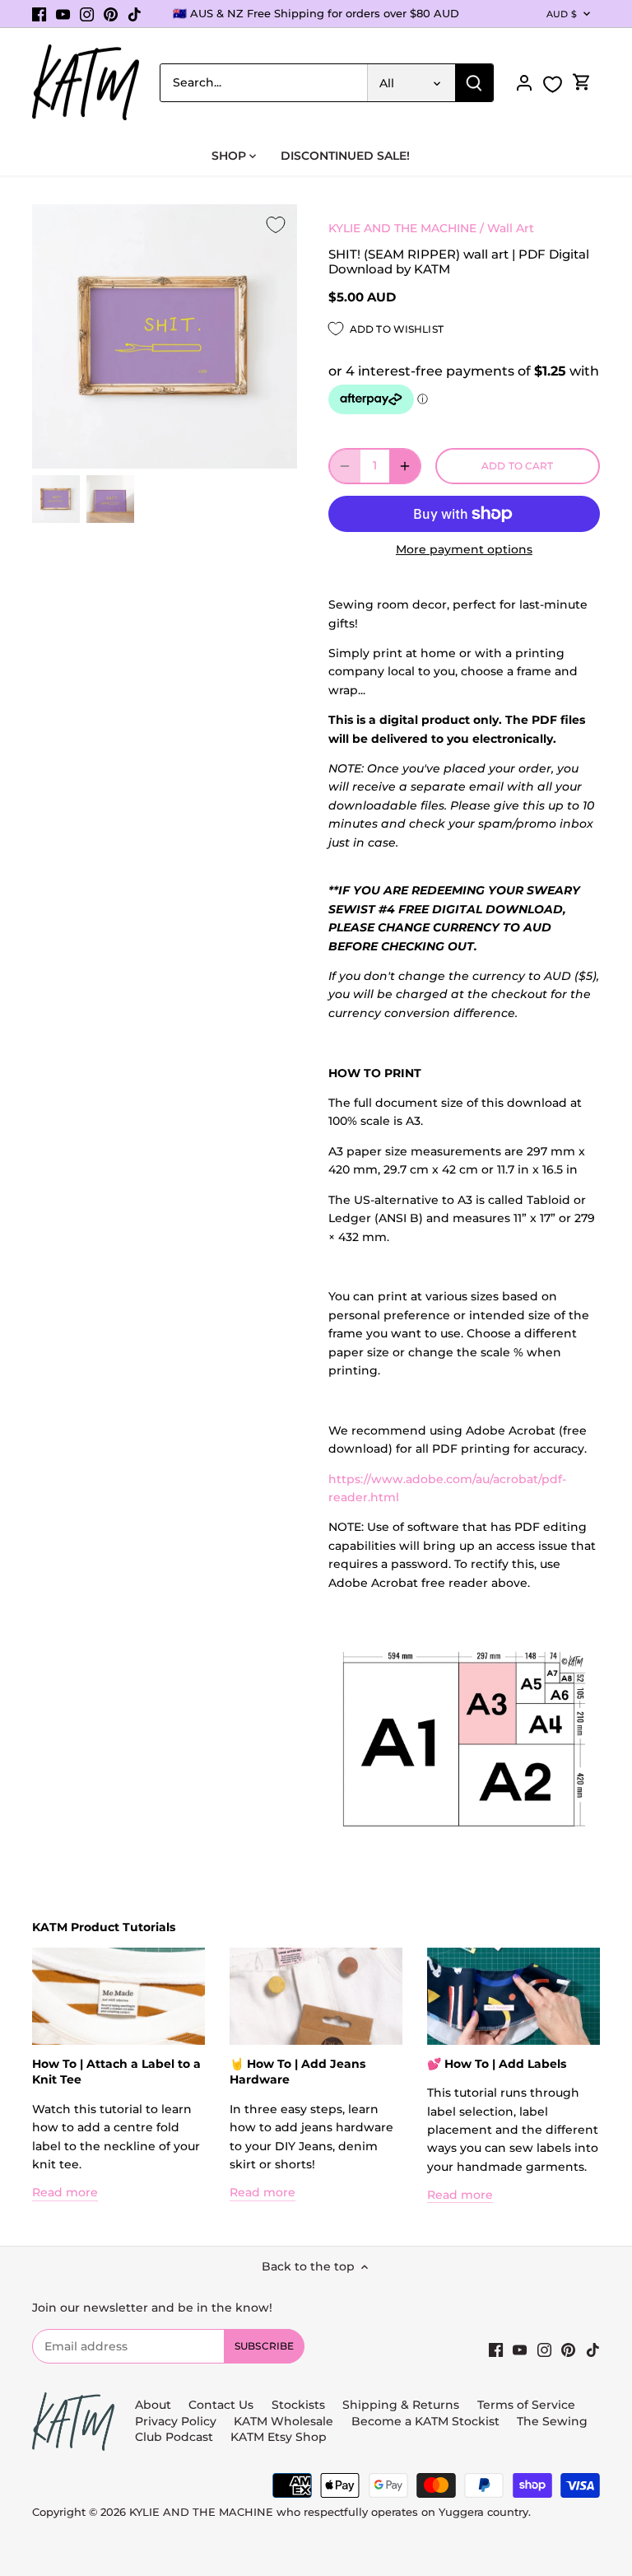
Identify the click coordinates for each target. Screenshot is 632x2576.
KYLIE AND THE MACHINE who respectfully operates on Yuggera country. (330, 2512)
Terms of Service (526, 2405)
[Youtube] (63, 14)
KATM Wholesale (283, 2421)
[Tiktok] (135, 14)
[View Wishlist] (553, 84)
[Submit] (474, 83)
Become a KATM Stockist (425, 2421)
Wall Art (511, 228)
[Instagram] (87, 14)
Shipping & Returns (401, 2405)
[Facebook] (39, 14)
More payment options (464, 550)
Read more (65, 2192)
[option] (56, 499)
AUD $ (562, 14)
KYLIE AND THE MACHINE (402, 228)
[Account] (524, 83)
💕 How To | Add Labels (497, 2064)
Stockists (298, 2405)
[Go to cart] (582, 83)
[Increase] (405, 466)
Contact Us (221, 2405)
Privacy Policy (176, 2421)
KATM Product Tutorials (104, 1927)
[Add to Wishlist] (276, 226)
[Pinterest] (111, 14)
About (153, 2405)
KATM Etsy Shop (279, 2437)
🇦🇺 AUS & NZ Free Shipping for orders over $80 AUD (316, 13)
